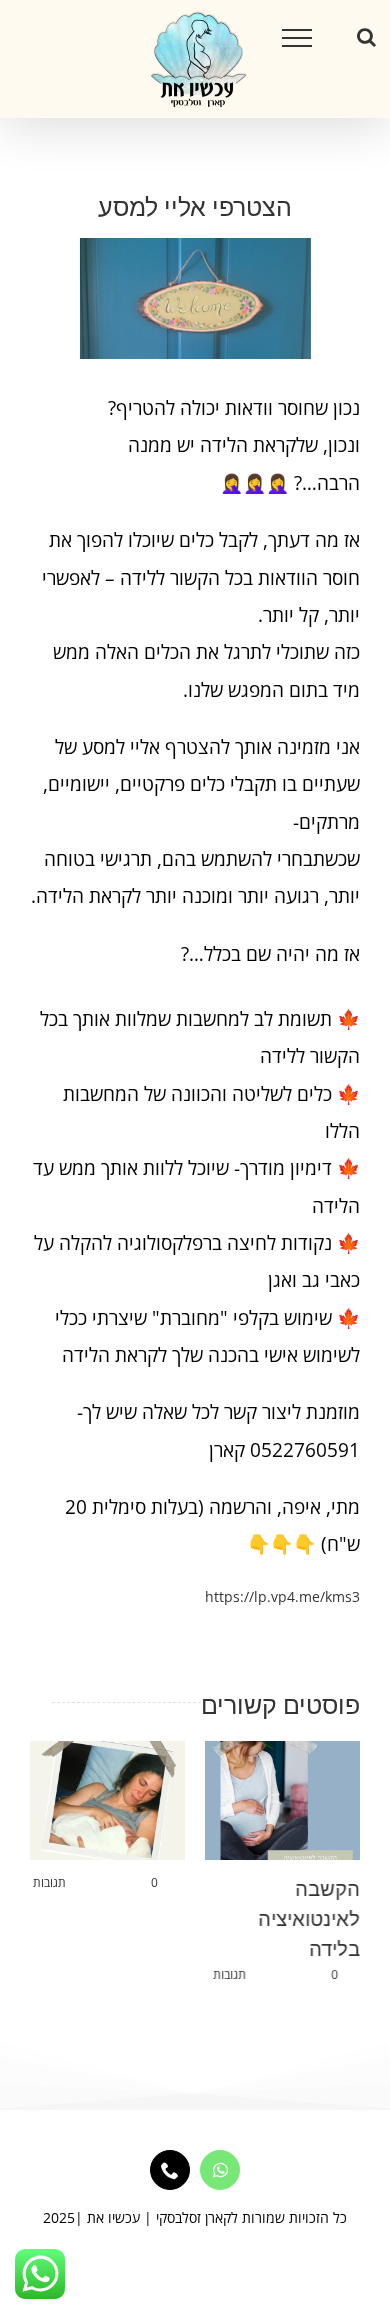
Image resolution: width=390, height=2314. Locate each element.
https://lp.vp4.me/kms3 (282, 1596)
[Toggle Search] (366, 37)
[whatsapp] (220, 2170)
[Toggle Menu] (297, 38)
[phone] (170, 2170)
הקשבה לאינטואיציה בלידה (309, 1918)
